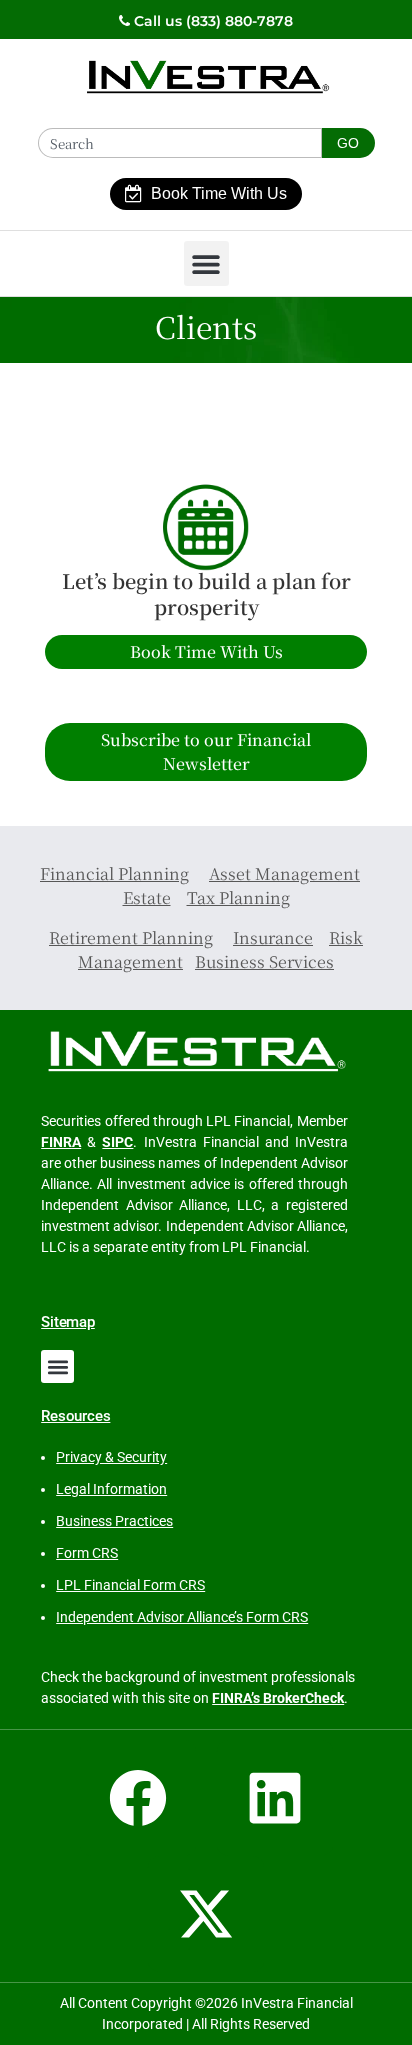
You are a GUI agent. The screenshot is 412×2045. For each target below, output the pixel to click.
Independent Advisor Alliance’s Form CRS (182, 1617)
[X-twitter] (206, 1914)
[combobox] (180, 143)
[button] (206, 263)
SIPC (117, 1142)
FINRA (61, 1142)
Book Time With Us (219, 193)
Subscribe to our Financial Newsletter (206, 751)
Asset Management (284, 873)
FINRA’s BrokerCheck (278, 1698)
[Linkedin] (275, 1798)
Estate (147, 897)
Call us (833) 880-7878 (211, 21)
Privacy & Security (111, 1457)
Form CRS (87, 1553)
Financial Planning (114, 873)
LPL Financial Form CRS (130, 1585)
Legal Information (111, 1489)
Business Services (264, 961)
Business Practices (114, 1521)
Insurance (273, 937)
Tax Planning (238, 897)
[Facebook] (138, 1798)
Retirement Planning (131, 937)
